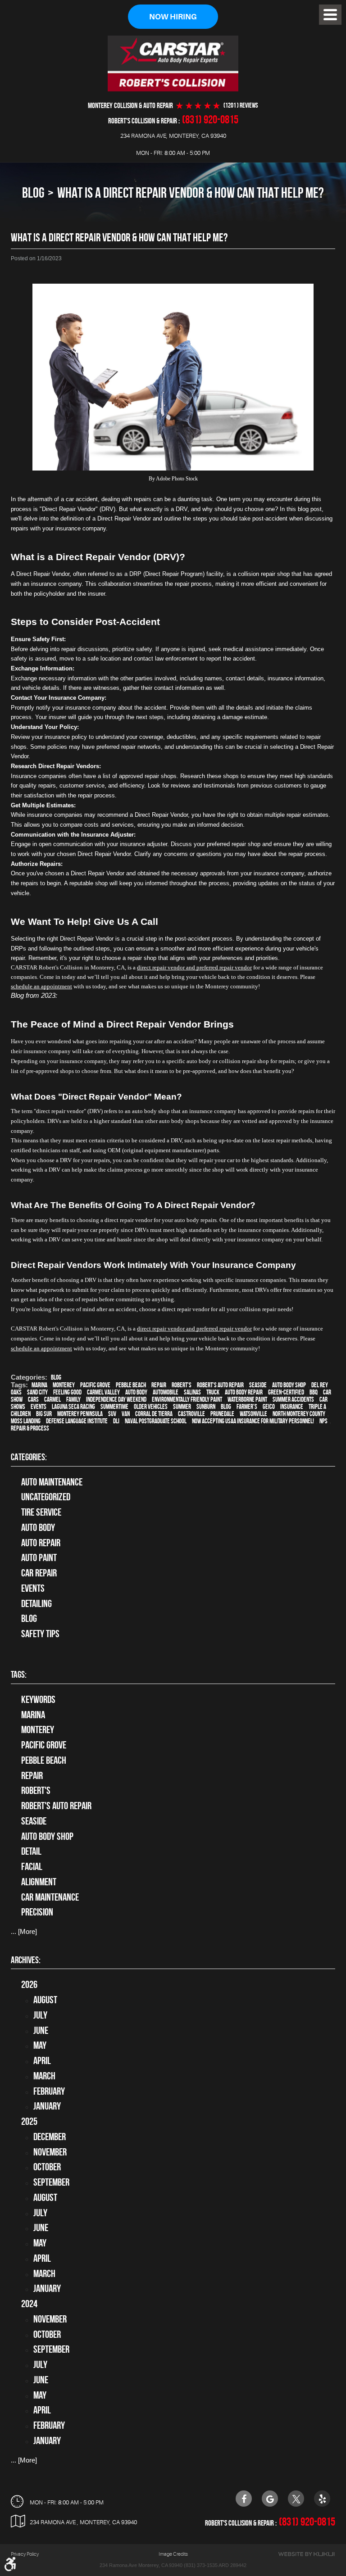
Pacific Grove (95, 1385)
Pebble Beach (131, 1385)
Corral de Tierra (154, 1414)
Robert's (182, 1385)
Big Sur (44, 1414)
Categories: (29, 1457)
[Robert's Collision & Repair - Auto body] (173, 63)
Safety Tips (40, 1634)
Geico (269, 1407)
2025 (29, 2121)
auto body (136, 1392)
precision (37, 1912)
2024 (29, 2304)
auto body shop (289, 1385)
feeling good (67, 1392)
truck (213, 1392)
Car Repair (39, 1573)
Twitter (296, 2499)
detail (31, 1851)
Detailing (36, 1603)
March (44, 2076)
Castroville (191, 1414)
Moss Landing (26, 1421)
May (40, 2045)
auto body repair (244, 1392)
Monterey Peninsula (80, 1414)
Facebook (244, 2499)
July (40, 2015)
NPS (323, 1421)
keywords (38, 1699)
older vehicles (151, 1407)
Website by (306, 2554)
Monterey (64, 1385)
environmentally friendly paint (187, 1399)
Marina (39, 1385)
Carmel (52, 1399)
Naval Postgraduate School (156, 1421)
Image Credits (173, 2554)
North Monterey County (299, 1414)
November (50, 2152)
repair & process (30, 1428)
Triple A (317, 1407)
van (126, 1414)
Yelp (322, 2499)
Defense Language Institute (77, 1421)
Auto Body (38, 1527)
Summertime (114, 1407)
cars (33, 1399)
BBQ (314, 1392)
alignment (39, 1882)
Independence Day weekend (116, 1399)
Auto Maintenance (52, 1482)
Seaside (258, 1385)
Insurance (292, 1407)
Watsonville (253, 1414)
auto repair (41, 1543)
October (47, 2167)
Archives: (26, 1960)
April (42, 2060)
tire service (41, 1512)
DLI (116, 1421)
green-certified (286, 1392)
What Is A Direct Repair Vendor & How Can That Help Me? (191, 192)
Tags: (19, 1674)
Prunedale (222, 1414)
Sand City (37, 1392)
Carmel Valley (103, 1392)
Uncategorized (46, 1497)
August (45, 2000)
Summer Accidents (293, 1399)
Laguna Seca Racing (73, 1407)
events (39, 1407)
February (49, 2091)
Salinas (192, 1392)
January (47, 2106)
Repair (159, 1385)
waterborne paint (247, 1399)
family (73, 1399)
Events (33, 1588)
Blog (33, 192)
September (51, 2182)
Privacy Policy (25, 2554)
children (21, 1414)
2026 (29, 1984)
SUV (112, 1414)
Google (270, 2499)
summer (182, 1407)
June (41, 2030)
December (50, 2137)
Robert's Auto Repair (220, 1385)
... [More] (24, 1931)
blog (226, 1407)
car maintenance (50, 1897)
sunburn (206, 1407)
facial (32, 1866)
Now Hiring (173, 17)
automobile (166, 1392)
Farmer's (247, 1407)
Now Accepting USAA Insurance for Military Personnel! (253, 1421)
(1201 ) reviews (241, 106)
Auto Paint (39, 1557)
